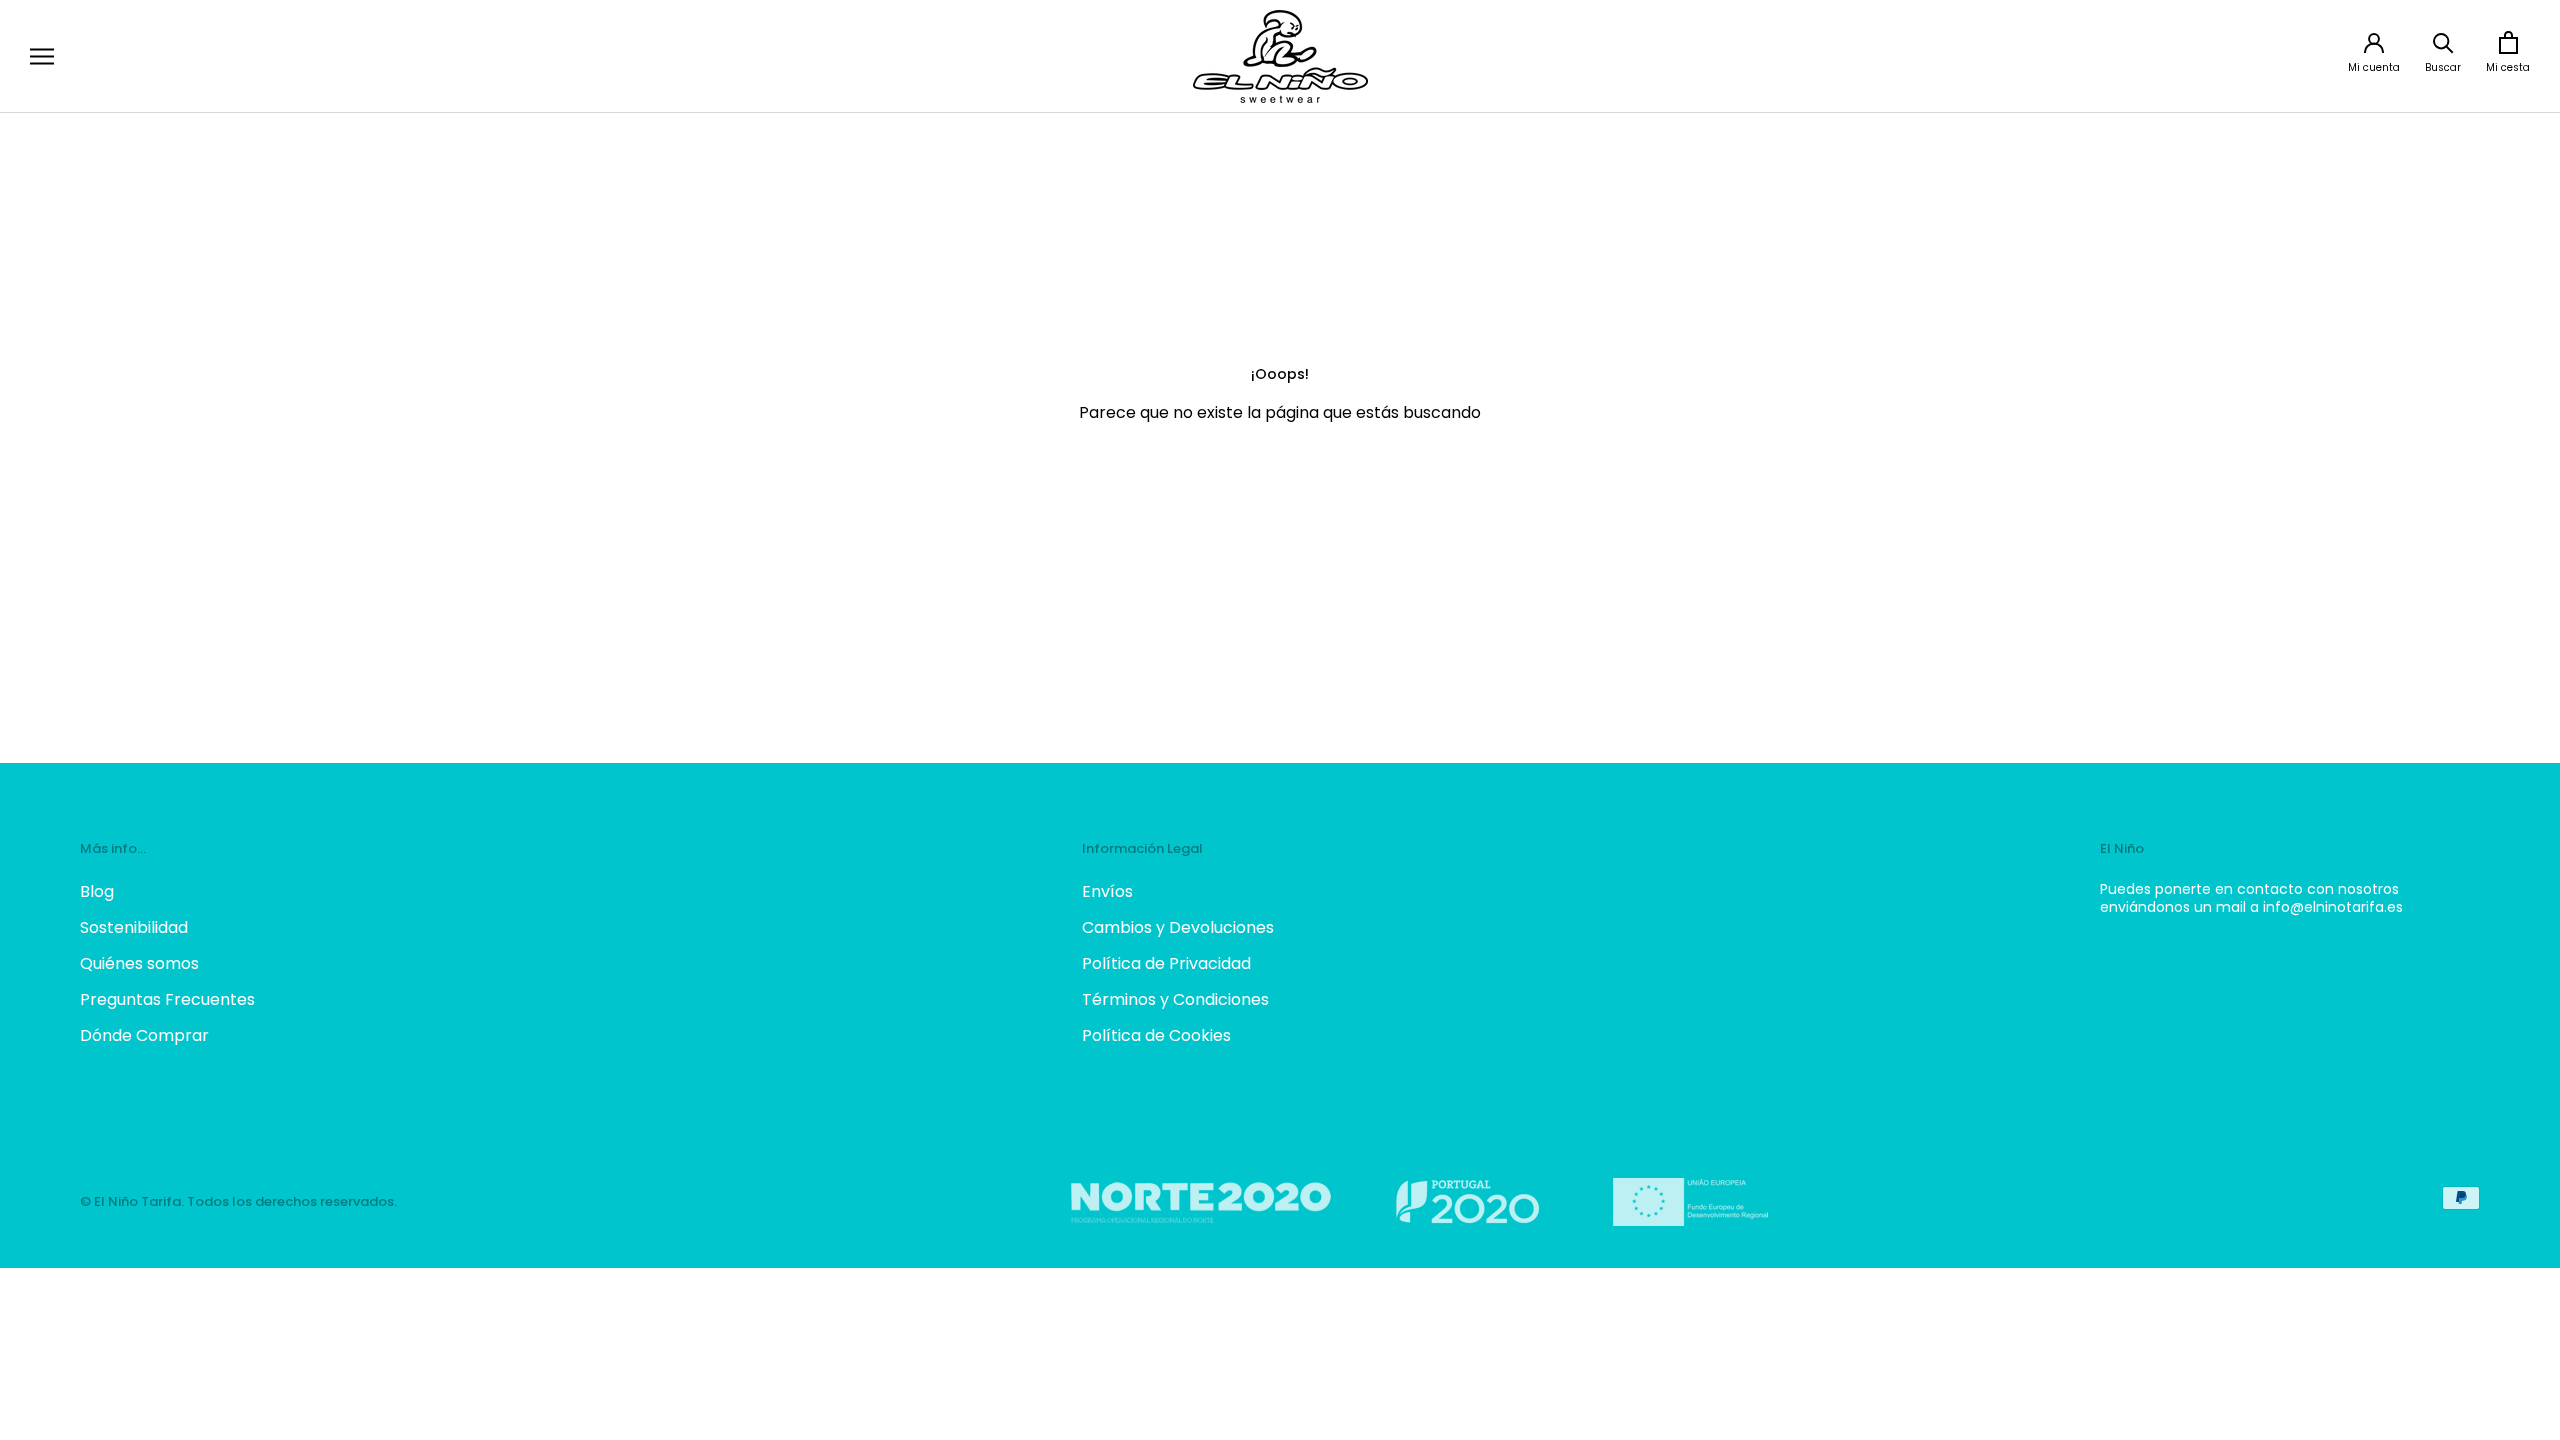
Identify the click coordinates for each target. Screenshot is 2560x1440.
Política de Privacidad (1166, 963)
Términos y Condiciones (1175, 999)
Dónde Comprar (144, 1035)
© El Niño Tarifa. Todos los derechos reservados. (238, 1201)
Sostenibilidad (134, 927)
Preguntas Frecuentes (167, 999)
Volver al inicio (1280, 487)
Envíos (1107, 891)
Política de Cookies (1156, 1035)
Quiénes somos (139, 963)
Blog (97, 891)
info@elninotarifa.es (2333, 907)
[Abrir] (42, 56)
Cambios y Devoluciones (1178, 927)
